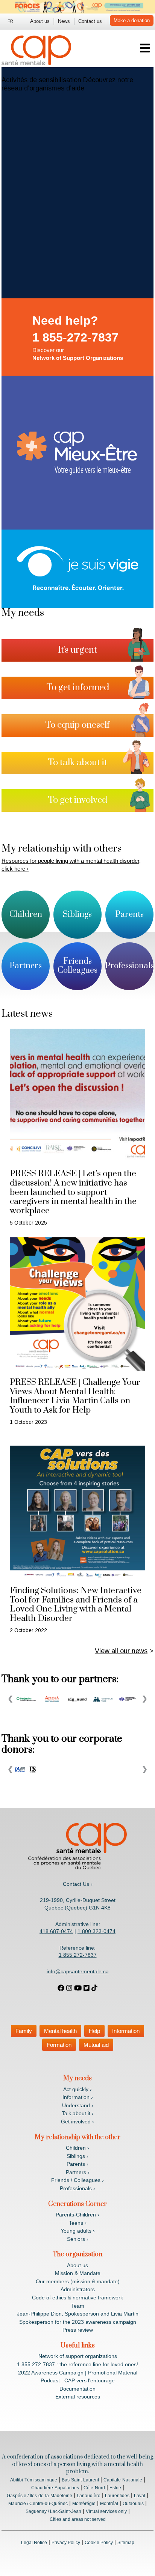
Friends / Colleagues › (77, 2180)
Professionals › (77, 2188)
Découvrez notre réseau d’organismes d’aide (67, 84)
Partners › (78, 2172)
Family (24, 2031)
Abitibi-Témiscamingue (34, 2480)
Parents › (77, 2164)
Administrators (78, 2289)
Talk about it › (78, 2113)
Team (78, 2306)
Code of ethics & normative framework (77, 2298)
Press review (78, 2330)
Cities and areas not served (78, 2519)
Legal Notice (34, 2543)
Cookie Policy (99, 2543)
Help (94, 2031)
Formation (59, 2045)
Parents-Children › (77, 2215)
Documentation (77, 2389)
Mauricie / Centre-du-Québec (38, 2504)
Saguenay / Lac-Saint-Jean (53, 2511)
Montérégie (84, 2504)
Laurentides (117, 2496)
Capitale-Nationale (123, 2480)
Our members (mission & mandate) (78, 2281)
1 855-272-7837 (75, 337)
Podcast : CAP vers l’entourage (78, 2380)
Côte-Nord (94, 2488)
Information (126, 2031)
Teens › (78, 2223)
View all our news (121, 1651)
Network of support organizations (78, 2356)
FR (10, 21)
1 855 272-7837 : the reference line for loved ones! (77, 2364)
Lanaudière (89, 2496)
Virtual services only (106, 2511)
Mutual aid (96, 2045)
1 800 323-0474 (96, 1931)
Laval (140, 2496)
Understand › (78, 2105)
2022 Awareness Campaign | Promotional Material (78, 2373)
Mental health (60, 2031)
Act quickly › (77, 2089)
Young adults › (78, 2231)
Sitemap (126, 2543)
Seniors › (78, 2239)
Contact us (90, 21)
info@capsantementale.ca (78, 1971)
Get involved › (77, 2122)
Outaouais (133, 2504)
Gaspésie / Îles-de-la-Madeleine (40, 2496)
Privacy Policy (66, 2543)
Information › (78, 2097)
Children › (77, 2148)
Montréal (109, 2504)
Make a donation (132, 20)
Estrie (115, 2488)
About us (40, 21)
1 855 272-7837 (78, 1955)
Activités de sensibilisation (41, 80)
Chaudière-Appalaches (55, 2488)
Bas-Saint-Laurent (80, 2480)
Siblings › (77, 2156)
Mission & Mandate (78, 2273)
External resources (78, 2397)
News (64, 21)
